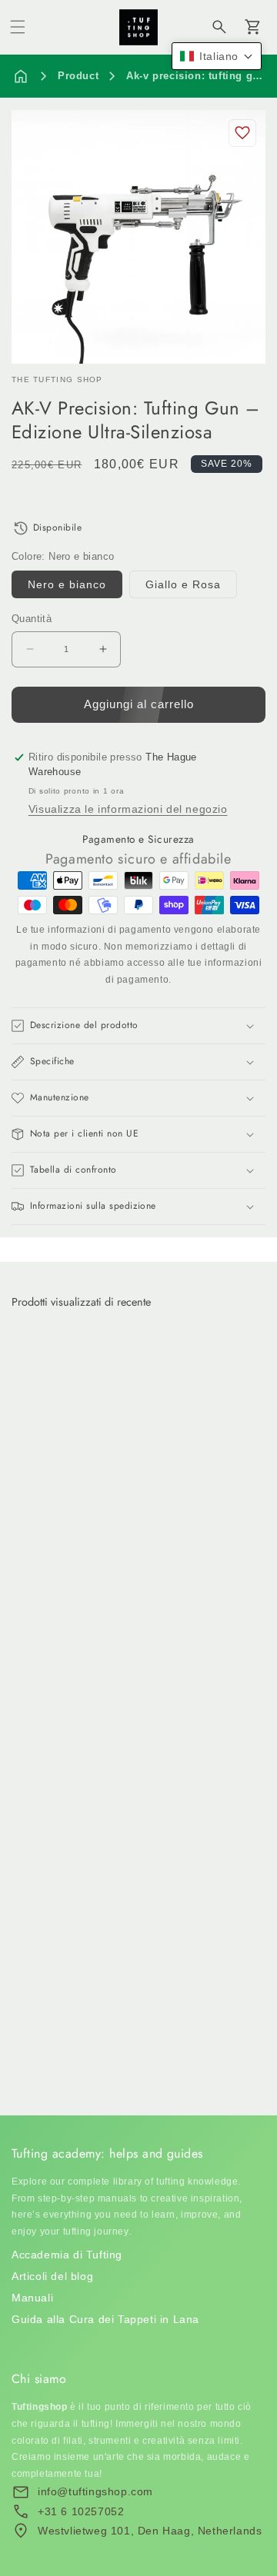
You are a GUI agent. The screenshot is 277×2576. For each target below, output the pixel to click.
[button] (18, 27)
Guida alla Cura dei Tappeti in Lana (105, 2319)
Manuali (32, 2298)
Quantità (32, 619)
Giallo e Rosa (183, 584)
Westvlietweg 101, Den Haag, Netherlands (150, 2531)
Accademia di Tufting (67, 2255)
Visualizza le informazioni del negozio (128, 809)
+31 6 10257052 (81, 2511)
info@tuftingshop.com (95, 2491)
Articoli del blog (52, 2276)
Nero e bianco (67, 584)
